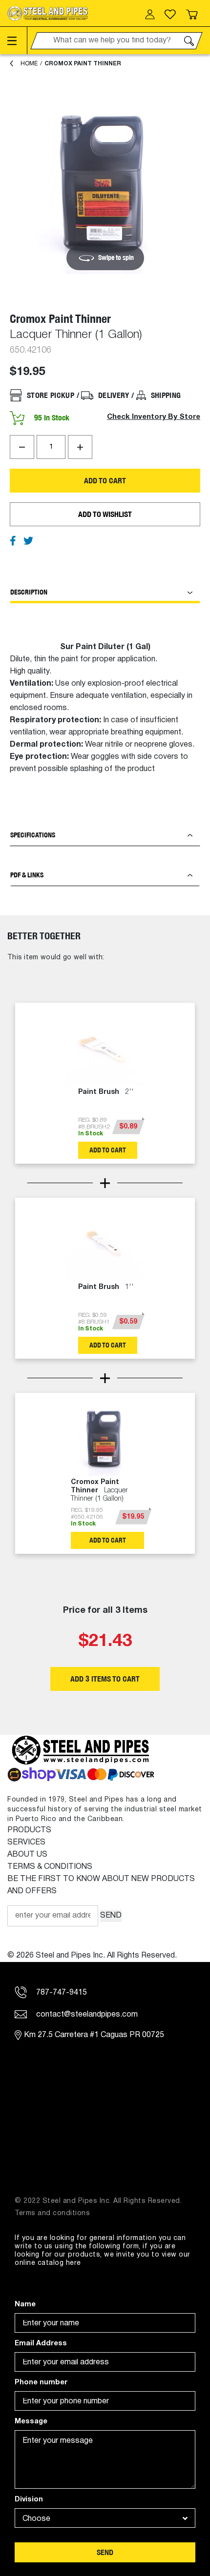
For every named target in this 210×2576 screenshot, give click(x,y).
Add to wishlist (105, 514)
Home (29, 64)
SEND (111, 1916)
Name (25, 2305)
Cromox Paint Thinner (83, 64)
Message (31, 2422)
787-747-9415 (61, 1993)
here (73, 2263)
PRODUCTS (29, 1830)
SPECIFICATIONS (33, 835)
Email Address (41, 2344)
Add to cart (105, 481)
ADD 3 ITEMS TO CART (105, 1679)
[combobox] (105, 2518)
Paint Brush (106, 1092)
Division (29, 2500)
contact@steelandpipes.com (86, 2015)
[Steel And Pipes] (48, 13)
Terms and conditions (52, 2213)
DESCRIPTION (29, 592)
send (105, 2552)
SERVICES (26, 1843)
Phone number (41, 2383)
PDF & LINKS (27, 875)
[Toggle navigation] (17, 40)
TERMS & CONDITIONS (50, 1867)
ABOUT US (27, 1855)
